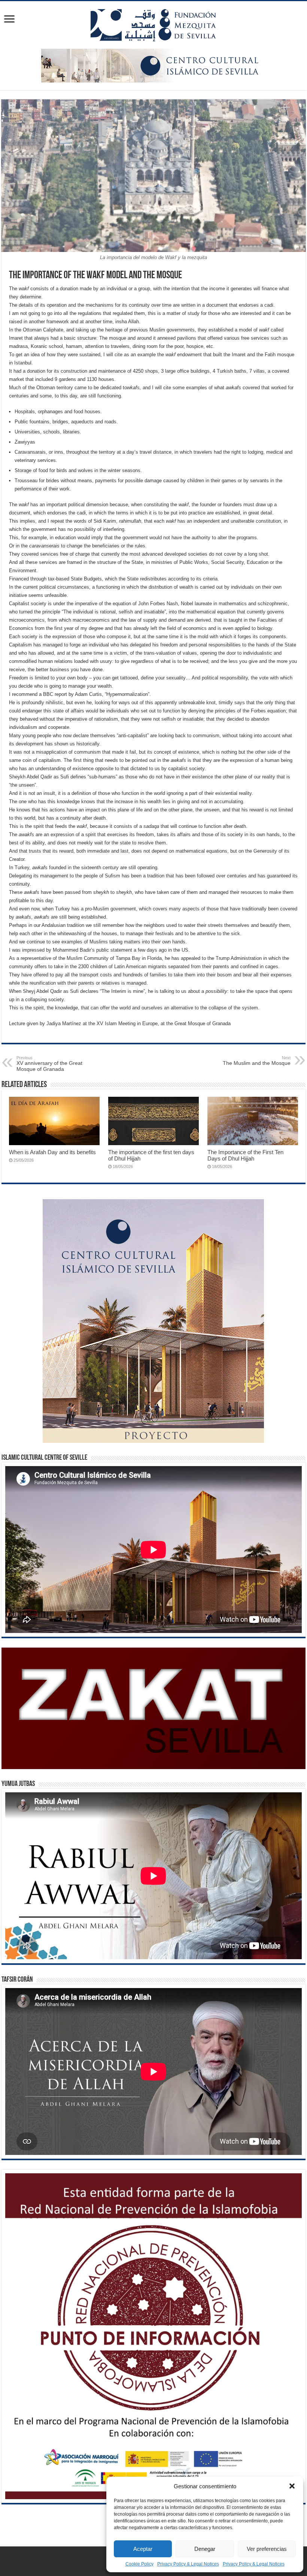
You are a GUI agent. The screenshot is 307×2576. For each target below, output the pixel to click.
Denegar (205, 2549)
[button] (292, 2486)
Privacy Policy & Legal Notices (188, 2564)
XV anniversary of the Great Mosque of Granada (49, 1064)
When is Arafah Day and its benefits (52, 1152)
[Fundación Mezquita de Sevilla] (153, 24)
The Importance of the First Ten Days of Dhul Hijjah (245, 1155)
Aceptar (143, 2549)
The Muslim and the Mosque (257, 1061)
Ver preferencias (267, 2549)
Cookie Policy (139, 2564)
